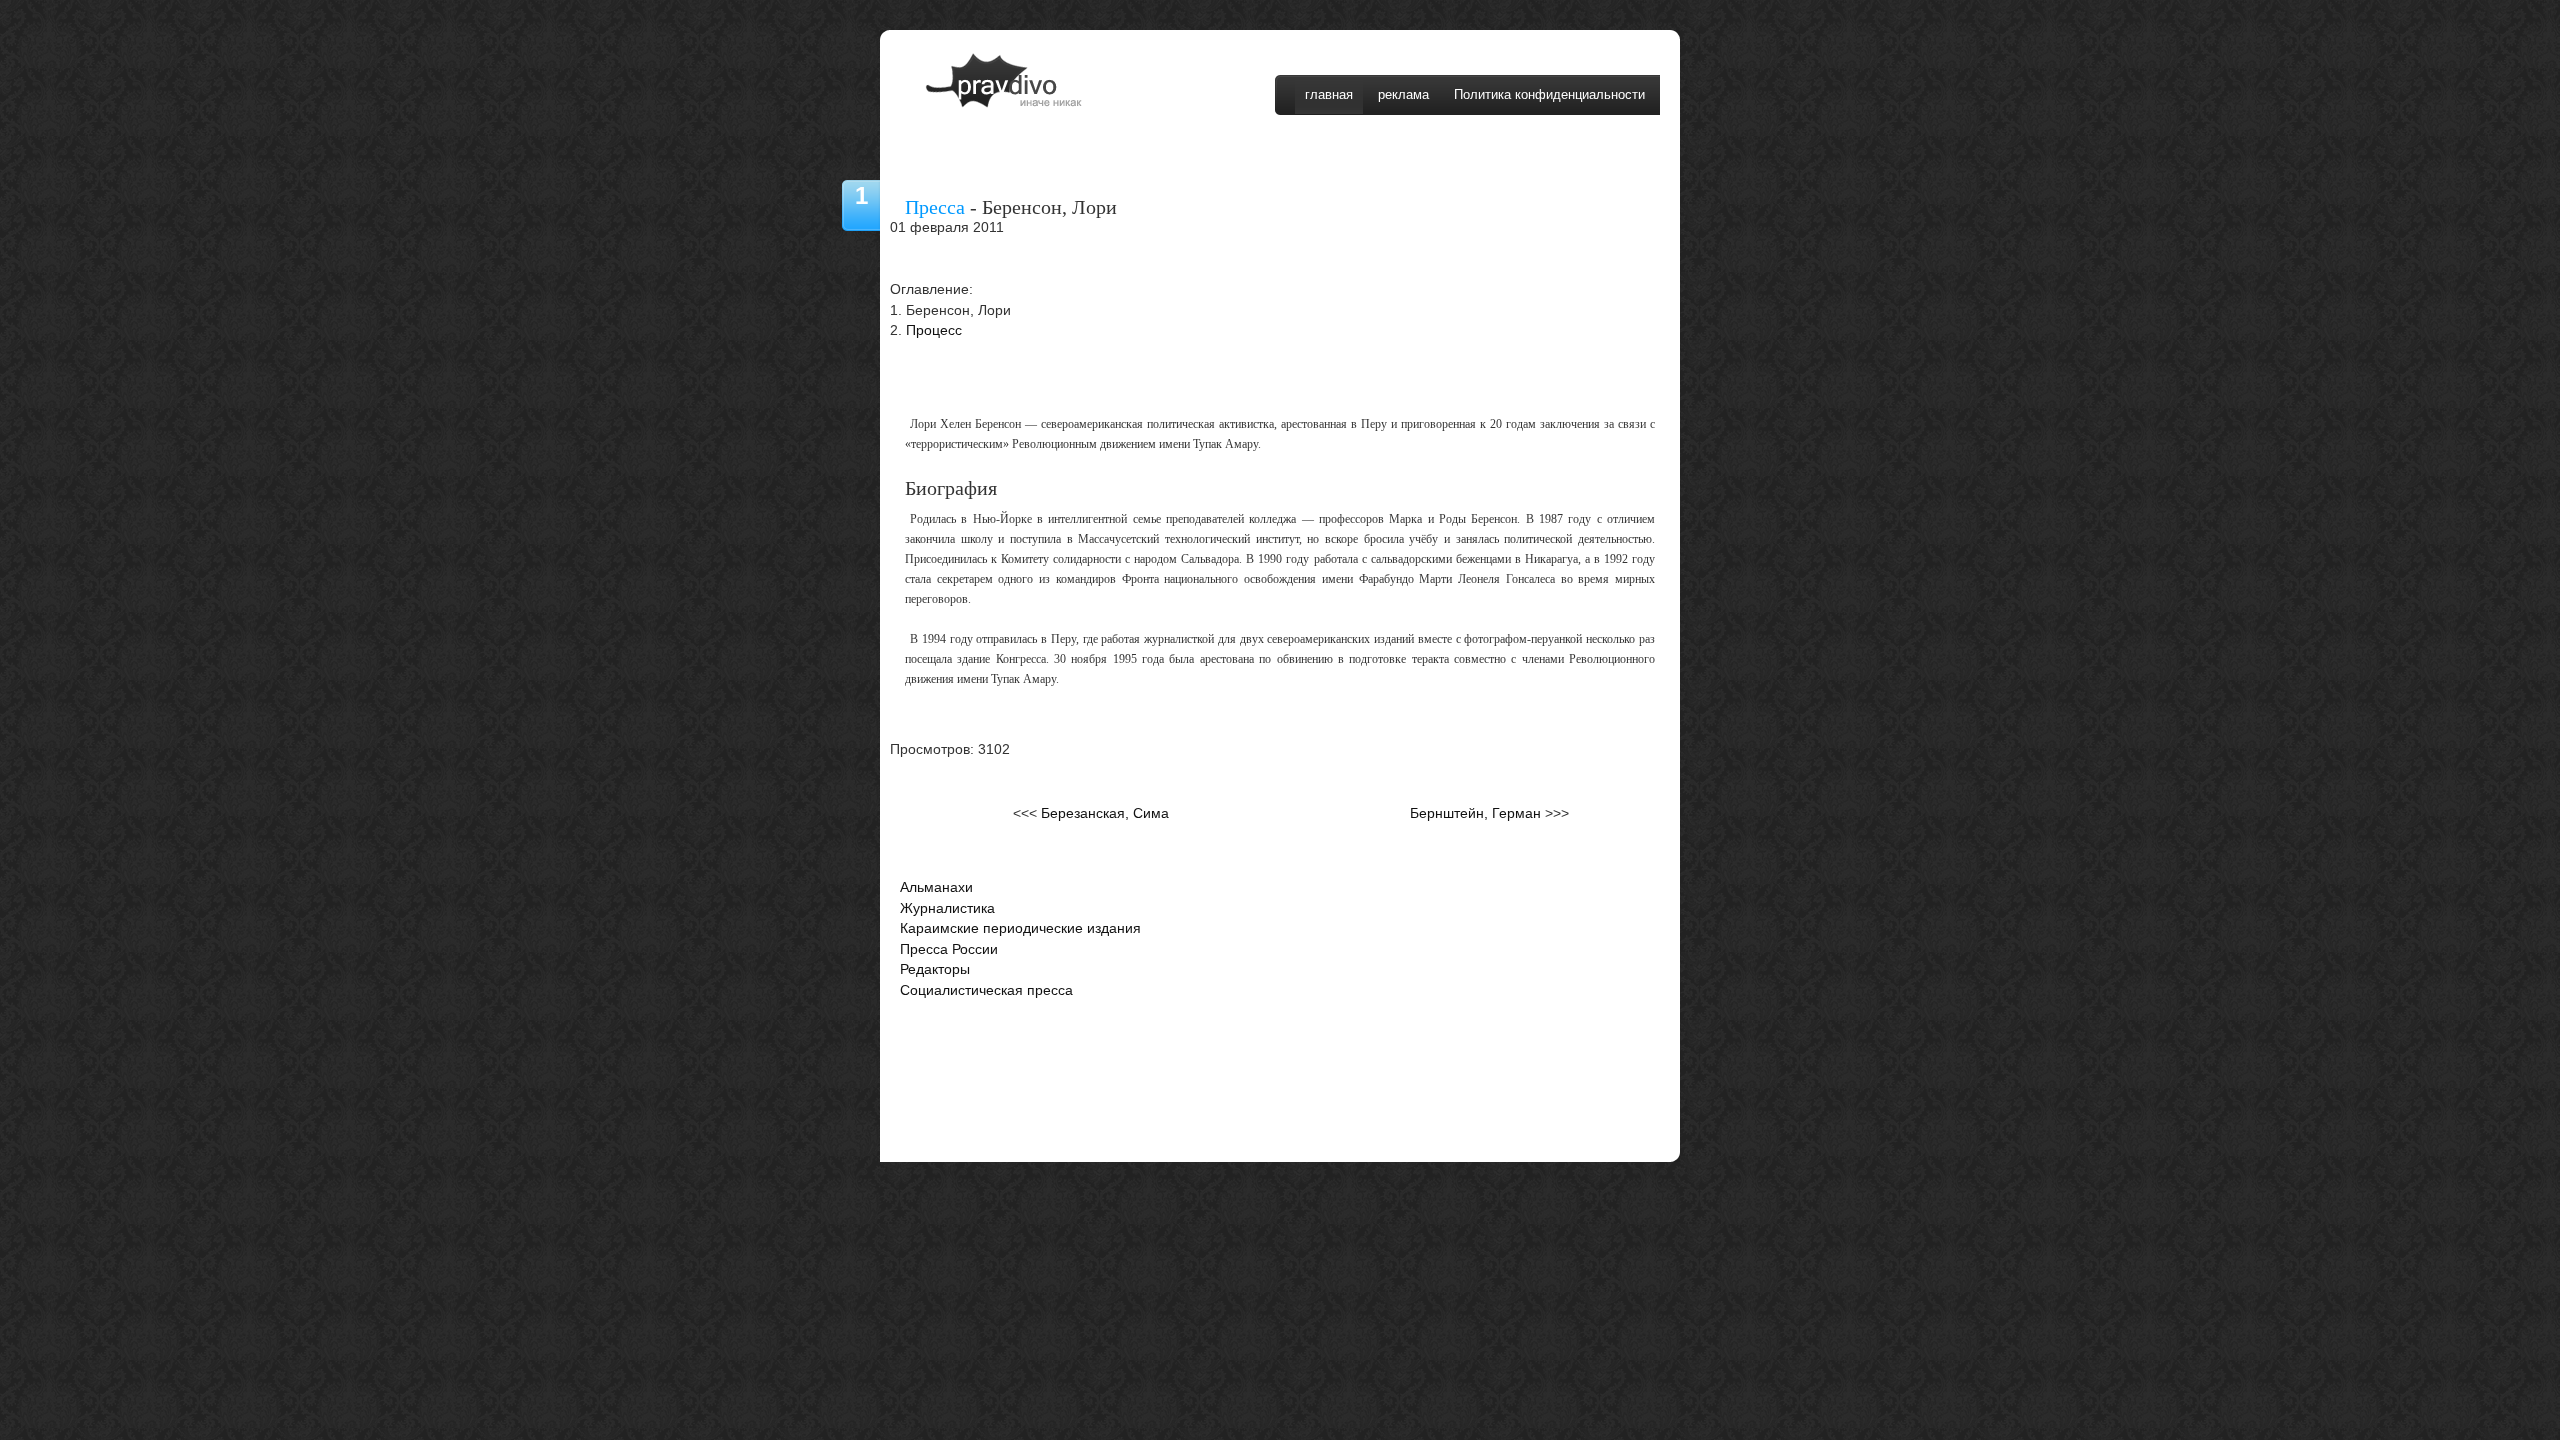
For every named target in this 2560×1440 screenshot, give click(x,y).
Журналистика (947, 908)
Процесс (934, 330)
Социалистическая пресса (986, 990)
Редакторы (935, 969)
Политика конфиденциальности (1549, 94)
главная (1329, 94)
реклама (1403, 94)
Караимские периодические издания (1020, 928)
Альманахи (936, 887)
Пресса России (949, 949)
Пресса (935, 207)
